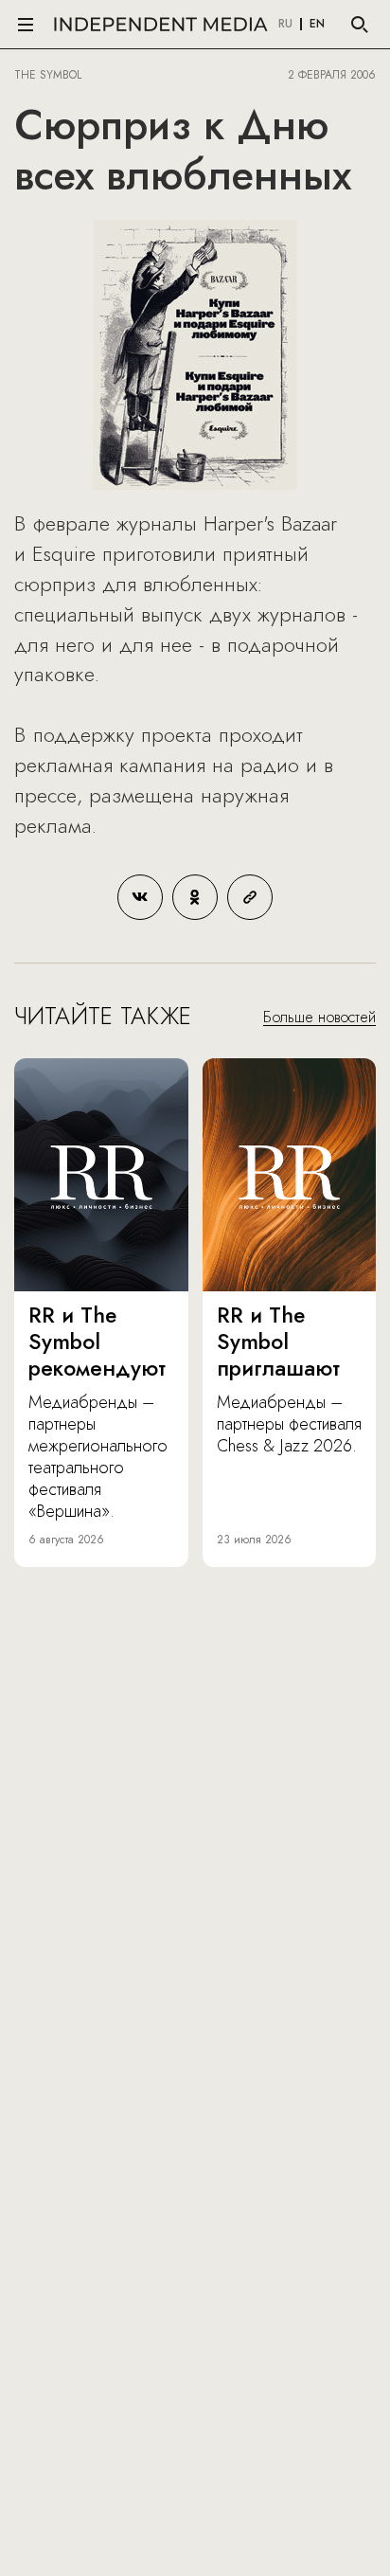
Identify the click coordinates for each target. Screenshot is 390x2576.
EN (317, 25)
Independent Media (161, 24)
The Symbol (50, 75)
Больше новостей (319, 1017)
